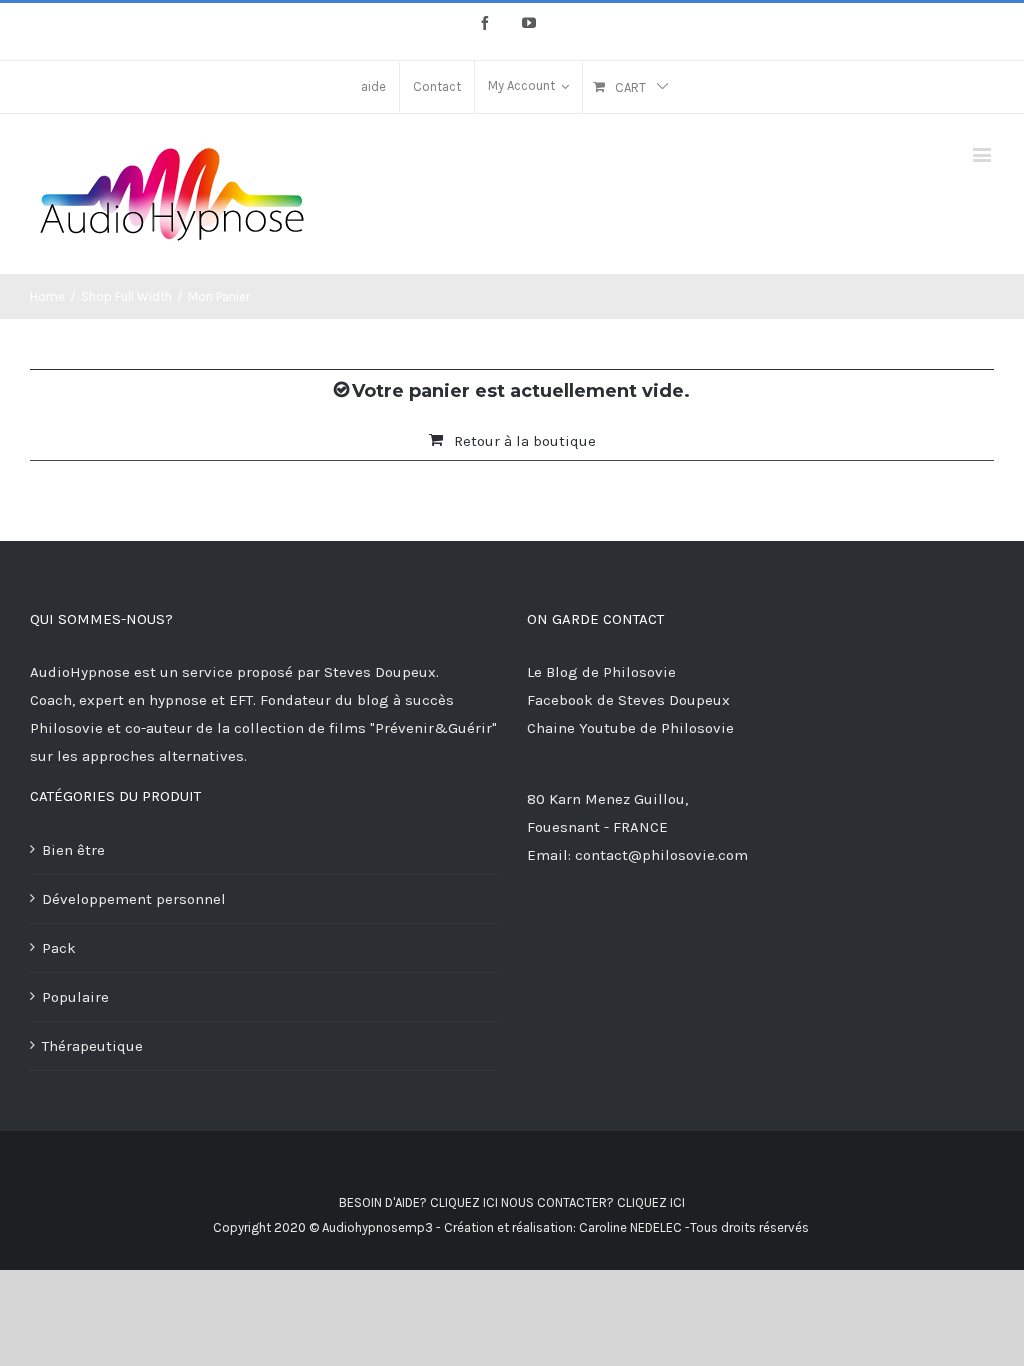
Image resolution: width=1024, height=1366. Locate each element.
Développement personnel (134, 899)
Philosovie (68, 728)
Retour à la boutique (525, 441)
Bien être (73, 850)
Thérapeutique (92, 1046)
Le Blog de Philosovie (601, 672)
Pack (59, 948)
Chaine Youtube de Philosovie (630, 728)
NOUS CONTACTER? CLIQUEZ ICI (593, 1202)
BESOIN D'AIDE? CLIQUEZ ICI (418, 1202)
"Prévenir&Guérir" (433, 728)
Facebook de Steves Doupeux (628, 700)
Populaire (75, 997)
